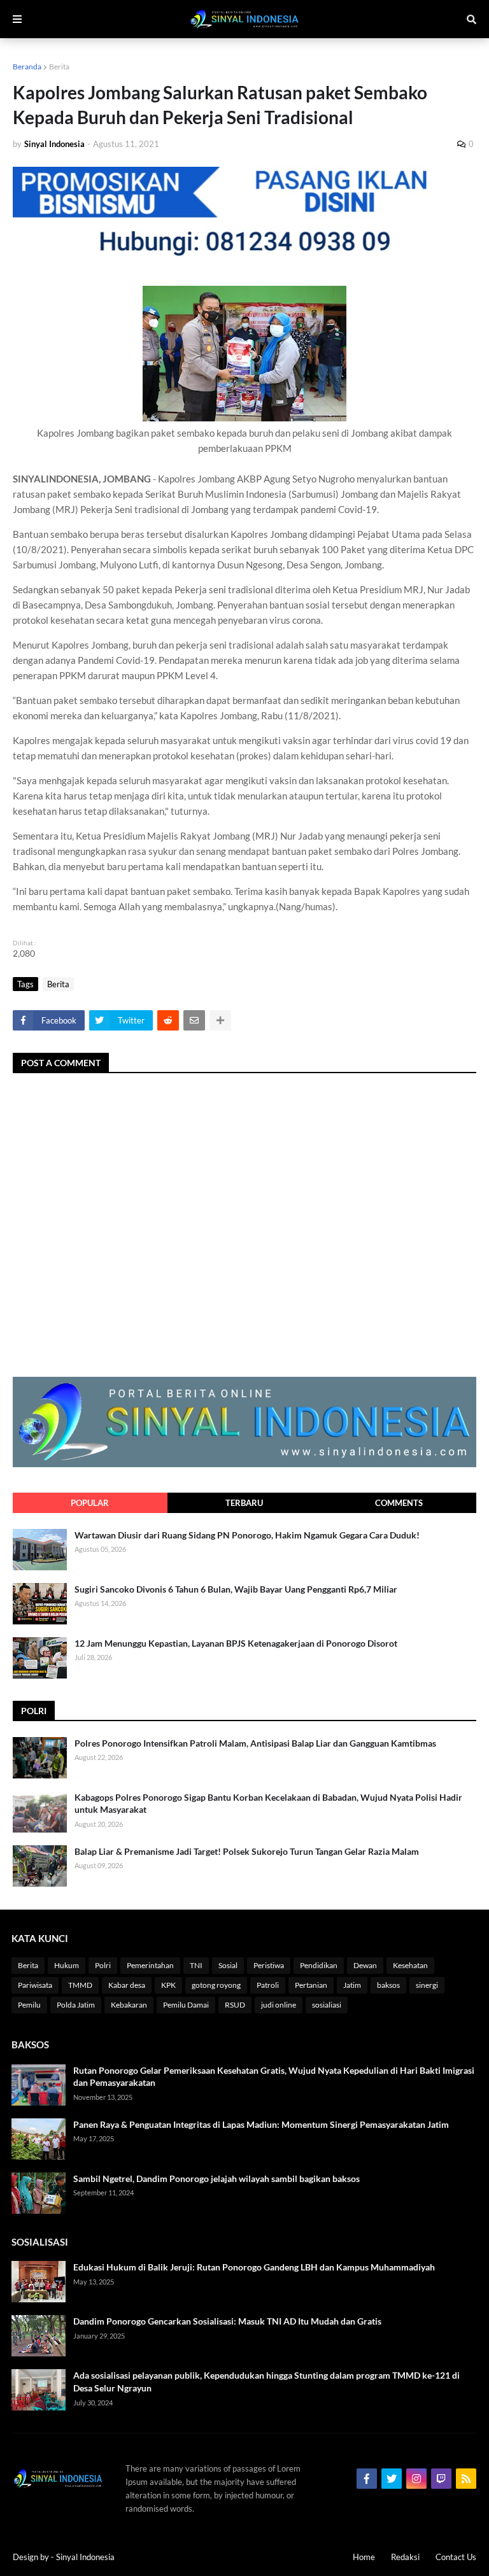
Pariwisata (35, 1985)
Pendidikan (319, 1965)
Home (364, 2557)
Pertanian (311, 1985)
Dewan (365, 1965)
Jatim (352, 1985)
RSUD (235, 2005)
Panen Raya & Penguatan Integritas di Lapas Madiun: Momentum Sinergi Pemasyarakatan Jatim (261, 2124)
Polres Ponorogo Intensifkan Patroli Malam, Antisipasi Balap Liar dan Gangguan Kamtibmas (255, 1743)
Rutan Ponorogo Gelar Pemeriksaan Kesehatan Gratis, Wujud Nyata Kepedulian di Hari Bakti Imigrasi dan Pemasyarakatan (274, 2077)
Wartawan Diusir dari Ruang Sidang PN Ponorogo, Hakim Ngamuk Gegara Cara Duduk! (247, 1535)
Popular (90, 1503)
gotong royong (216, 1985)
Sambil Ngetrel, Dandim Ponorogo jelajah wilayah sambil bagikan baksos (216, 2178)
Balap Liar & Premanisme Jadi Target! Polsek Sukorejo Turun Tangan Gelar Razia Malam (247, 1851)
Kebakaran (129, 2005)
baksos (388, 1985)
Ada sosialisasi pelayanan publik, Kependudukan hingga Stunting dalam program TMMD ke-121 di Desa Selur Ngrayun (266, 2382)
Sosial (228, 1965)
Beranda (27, 67)
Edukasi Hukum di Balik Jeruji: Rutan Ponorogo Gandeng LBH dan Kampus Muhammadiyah (254, 2267)
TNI (196, 1965)
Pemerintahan (150, 1965)
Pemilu (29, 2005)
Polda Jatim (76, 2005)
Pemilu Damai (186, 2005)
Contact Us (456, 2557)
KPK (168, 1985)
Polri (103, 1965)
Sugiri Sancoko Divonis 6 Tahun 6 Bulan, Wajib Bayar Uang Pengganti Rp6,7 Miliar (236, 1589)
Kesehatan (410, 1965)
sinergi (427, 1985)
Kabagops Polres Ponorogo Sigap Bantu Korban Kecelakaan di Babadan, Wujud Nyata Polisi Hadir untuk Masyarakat (268, 1804)
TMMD (80, 1985)
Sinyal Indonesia (85, 2557)
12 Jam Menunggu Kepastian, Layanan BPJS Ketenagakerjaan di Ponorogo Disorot (236, 1643)
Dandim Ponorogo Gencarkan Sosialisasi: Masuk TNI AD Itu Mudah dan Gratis (227, 2321)
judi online (279, 2005)
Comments (399, 1503)
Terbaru (244, 1503)
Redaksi (405, 2557)
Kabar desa (127, 1985)
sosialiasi (327, 2005)
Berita (59, 67)
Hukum (67, 1965)
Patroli (268, 1985)
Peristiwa (269, 1965)
